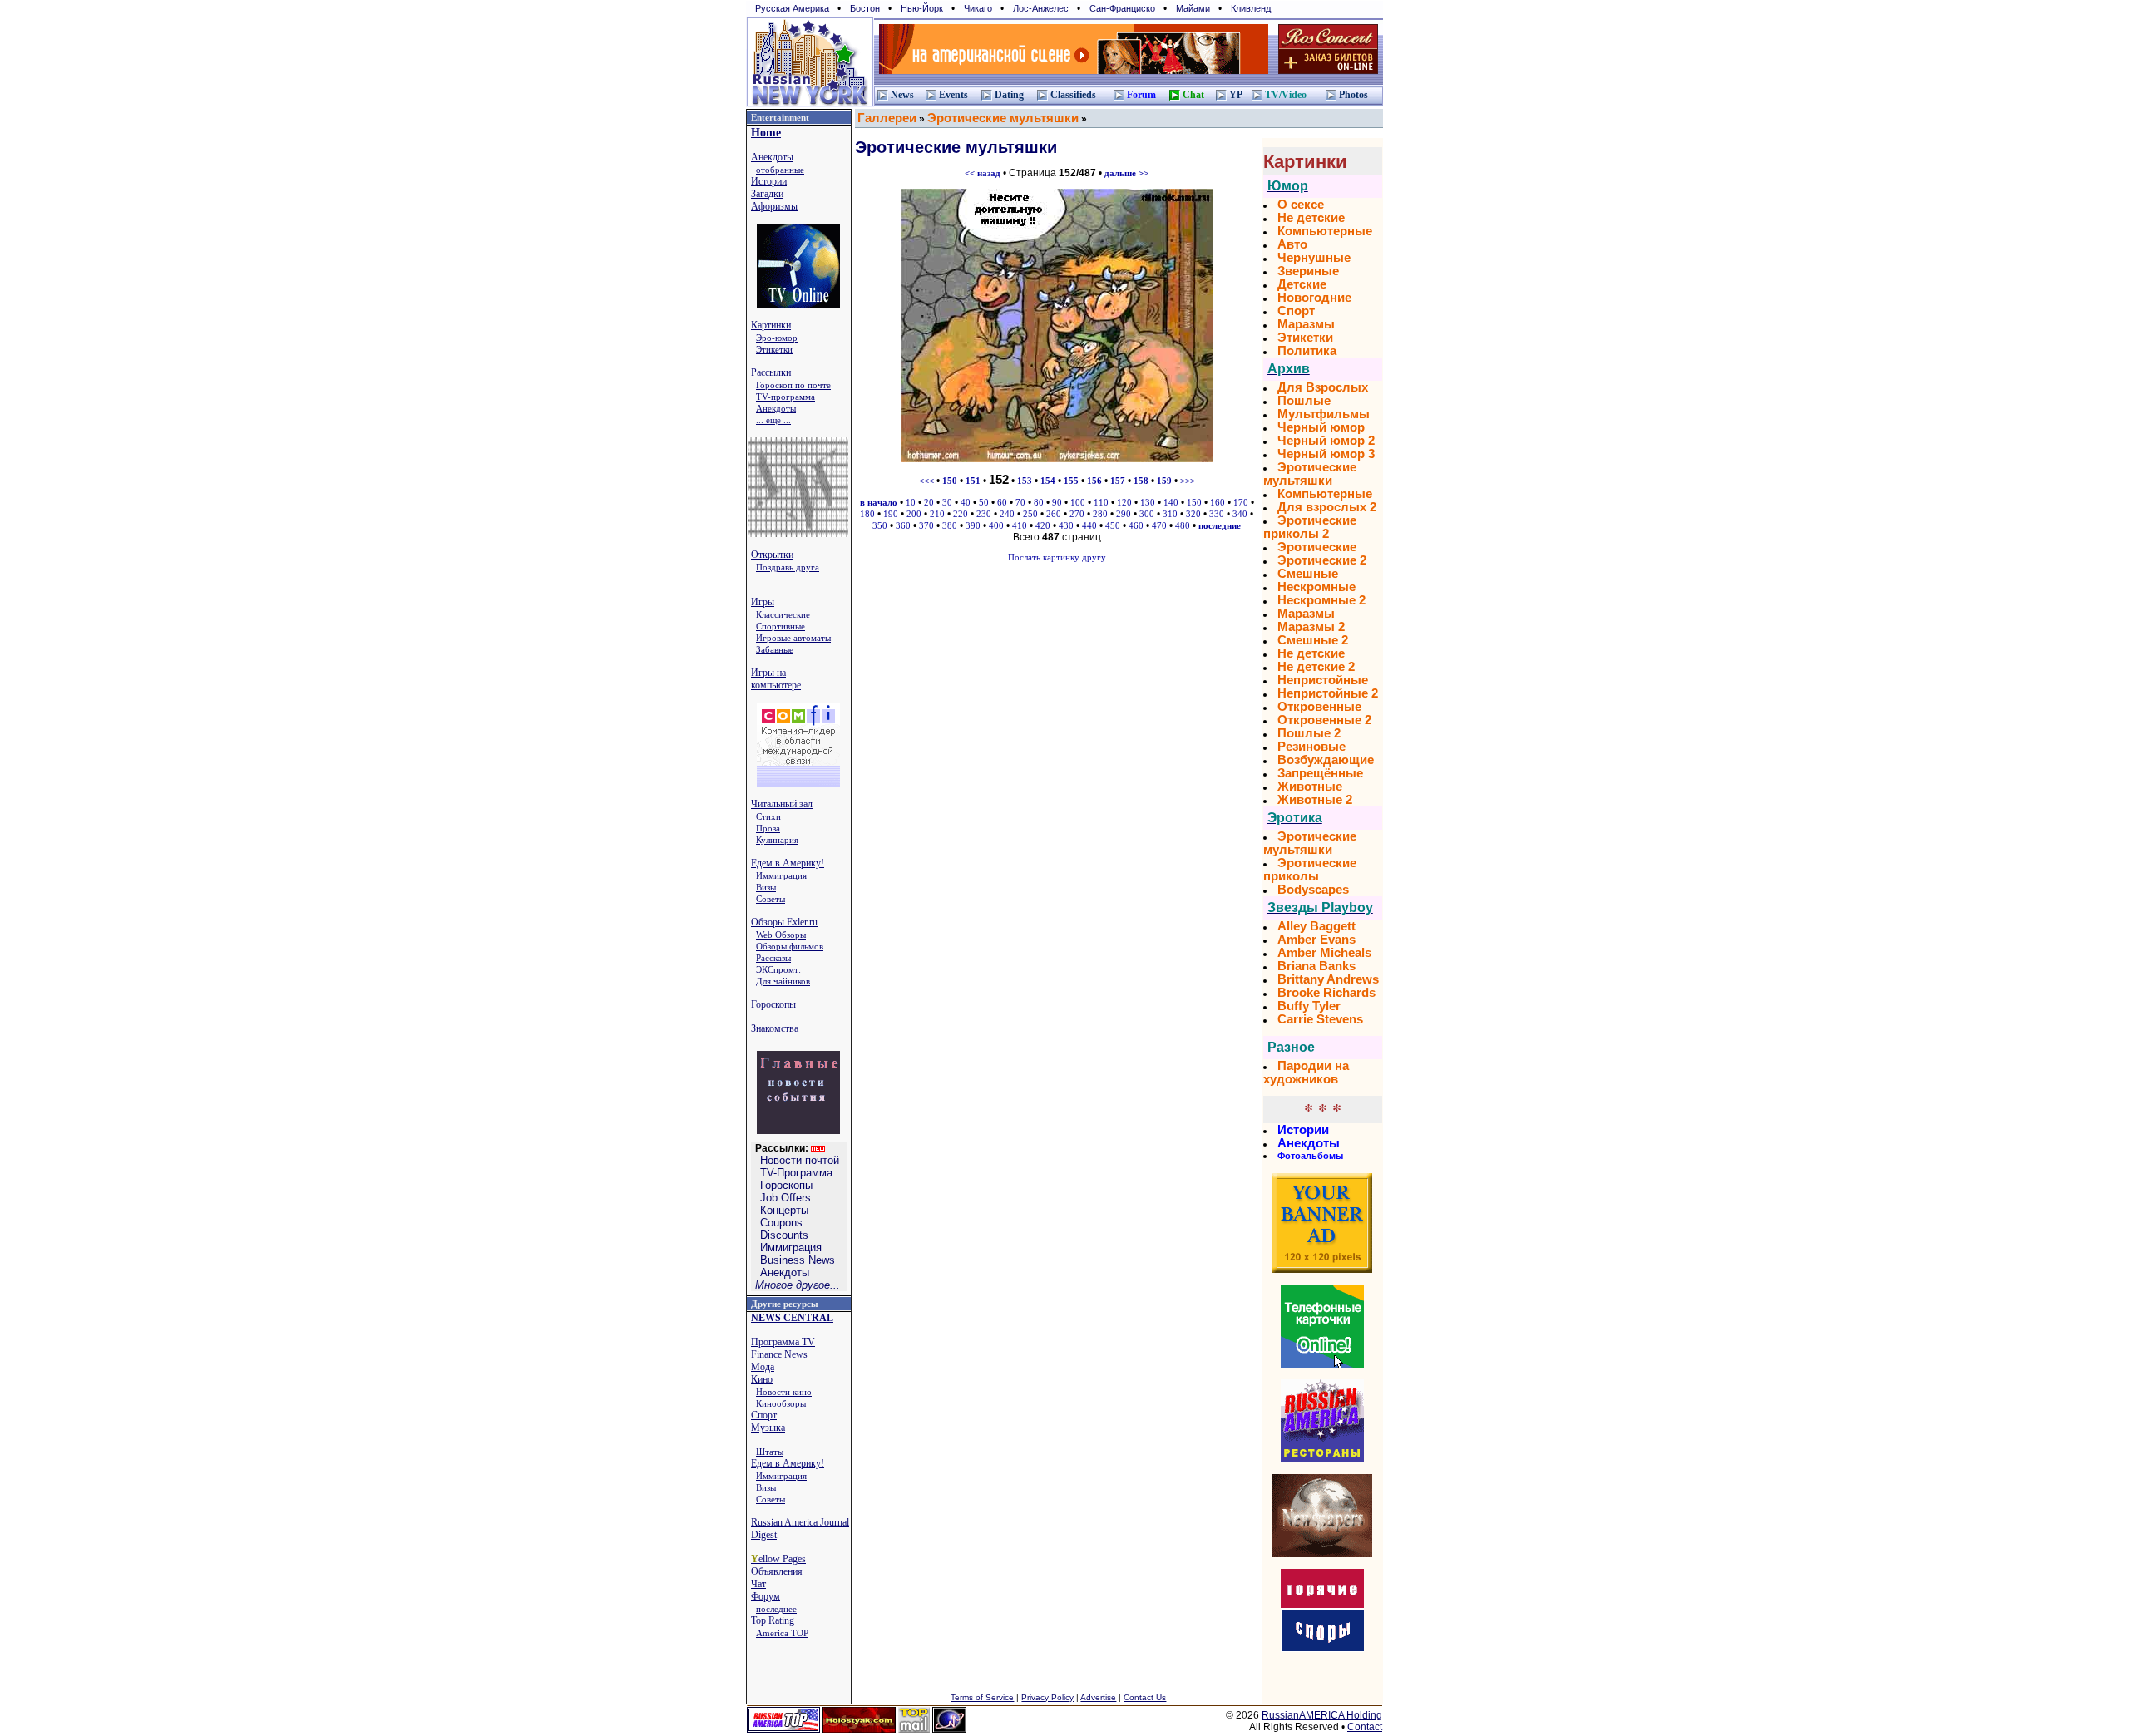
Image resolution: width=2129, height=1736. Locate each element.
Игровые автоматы (793, 638)
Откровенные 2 (1324, 720)
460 (1136, 526)
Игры (763, 602)
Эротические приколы (1310, 870)
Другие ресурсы (785, 1304)
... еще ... (773, 420)
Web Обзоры (781, 935)
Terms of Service (982, 1697)
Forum (1141, 95)
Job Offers (785, 1198)
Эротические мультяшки (1003, 118)
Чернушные (1314, 258)
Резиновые (1311, 747)
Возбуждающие (1326, 760)
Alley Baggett (1316, 926)
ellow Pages (778, 1559)
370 (926, 526)
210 (937, 514)
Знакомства (775, 1028)
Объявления (777, 1571)
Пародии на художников (1306, 1073)
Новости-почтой (800, 1160)
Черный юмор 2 (1326, 441)
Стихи (768, 816)
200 (914, 514)
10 (911, 503)
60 (1002, 503)
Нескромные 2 (1321, 600)
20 (929, 503)
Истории (769, 181)
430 (1066, 526)
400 (996, 526)
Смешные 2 (1313, 640)
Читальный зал (782, 804)
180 (867, 514)
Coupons (781, 1223)
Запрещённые (1320, 773)
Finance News (779, 1354)
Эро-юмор (777, 338)
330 (1217, 514)
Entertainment (780, 117)
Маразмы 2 (1311, 627)
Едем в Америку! (788, 863)
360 (903, 526)
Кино (762, 1379)
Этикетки (774, 349)
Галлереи (887, 118)
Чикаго (978, 8)
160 (1218, 503)
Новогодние (1314, 298)
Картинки (771, 325)
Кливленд (1251, 8)
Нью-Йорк (922, 8)
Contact (1365, 1727)
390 (973, 526)
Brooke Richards (1326, 993)
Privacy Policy (1047, 1697)
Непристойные (1323, 680)
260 (1054, 514)
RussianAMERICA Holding (1322, 1715)
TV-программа (785, 397)
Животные (1310, 787)
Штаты (770, 1452)
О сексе (1301, 205)
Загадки (767, 194)
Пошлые (1304, 401)
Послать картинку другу (1057, 557)
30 (947, 503)
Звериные (1308, 271)
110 (1101, 503)
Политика (1307, 351)
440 (1089, 526)
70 (1020, 503)
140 (1171, 503)
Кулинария (777, 840)
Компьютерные (1325, 231)
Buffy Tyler (1309, 1006)
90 (1057, 503)
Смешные (1308, 574)
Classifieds (1073, 95)
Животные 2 (1315, 800)
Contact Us (1145, 1697)
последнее (776, 1609)
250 (1030, 514)
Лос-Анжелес (1041, 8)
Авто (1292, 244)
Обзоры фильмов (790, 946)
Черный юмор (1321, 427)
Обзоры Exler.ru (784, 922)
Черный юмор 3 (1326, 454)
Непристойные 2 (1328, 693)
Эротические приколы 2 (1310, 527)
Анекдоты (772, 157)
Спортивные (780, 626)
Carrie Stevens (1320, 1019)
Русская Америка (792, 8)
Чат (758, 1584)
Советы (771, 899)
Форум (766, 1596)
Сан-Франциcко (1122, 8)
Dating (1009, 95)
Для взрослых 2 (1327, 507)
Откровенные (1319, 707)
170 (1241, 503)
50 (984, 503)
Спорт (764, 1415)
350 (880, 526)
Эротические (1317, 547)
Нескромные (1316, 587)
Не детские (1311, 218)
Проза (768, 828)
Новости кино (784, 1392)
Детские (1302, 284)
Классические (783, 614)
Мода (763, 1367)
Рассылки (771, 372)
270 (1077, 514)
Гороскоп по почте (793, 385)
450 (1113, 526)
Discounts (784, 1235)
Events (953, 95)
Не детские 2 (1316, 667)
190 (891, 514)
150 (1194, 503)
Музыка (768, 1428)
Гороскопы (773, 1004)
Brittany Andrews (1328, 979)
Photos (1353, 95)
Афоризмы (774, 206)
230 (984, 514)
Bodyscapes (1313, 890)
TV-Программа (796, 1173)
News (902, 95)
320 (1193, 514)
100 (1078, 503)
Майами (1193, 8)
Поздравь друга (788, 567)
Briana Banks (1316, 966)
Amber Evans (1316, 940)
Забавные (775, 649)
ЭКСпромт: (778, 969)
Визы (766, 887)
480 (1183, 526)
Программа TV (783, 1342)
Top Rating (773, 1620)
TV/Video (1286, 95)
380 (950, 526)
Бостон (865, 8)
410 (1020, 526)
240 (1007, 514)
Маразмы (1306, 324)
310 (1170, 514)
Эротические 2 (1322, 560)
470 (1159, 526)
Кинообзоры (781, 1403)
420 (1043, 526)
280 (1100, 514)
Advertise (1098, 1697)
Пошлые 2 (1309, 733)
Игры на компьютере (776, 679)
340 (1240, 514)
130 (1148, 503)
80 (1039, 503)
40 (966, 503)
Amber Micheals (1324, 953)
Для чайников (783, 981)
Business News (798, 1260)
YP (1236, 95)
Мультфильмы (1324, 414)
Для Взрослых (1323, 387)
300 (1147, 514)
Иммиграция (781, 875)
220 (961, 514)
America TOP (782, 1633)
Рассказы (773, 958)
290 (1124, 514)
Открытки (772, 555)
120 (1124, 503)
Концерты (784, 1210)
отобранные (780, 170)
